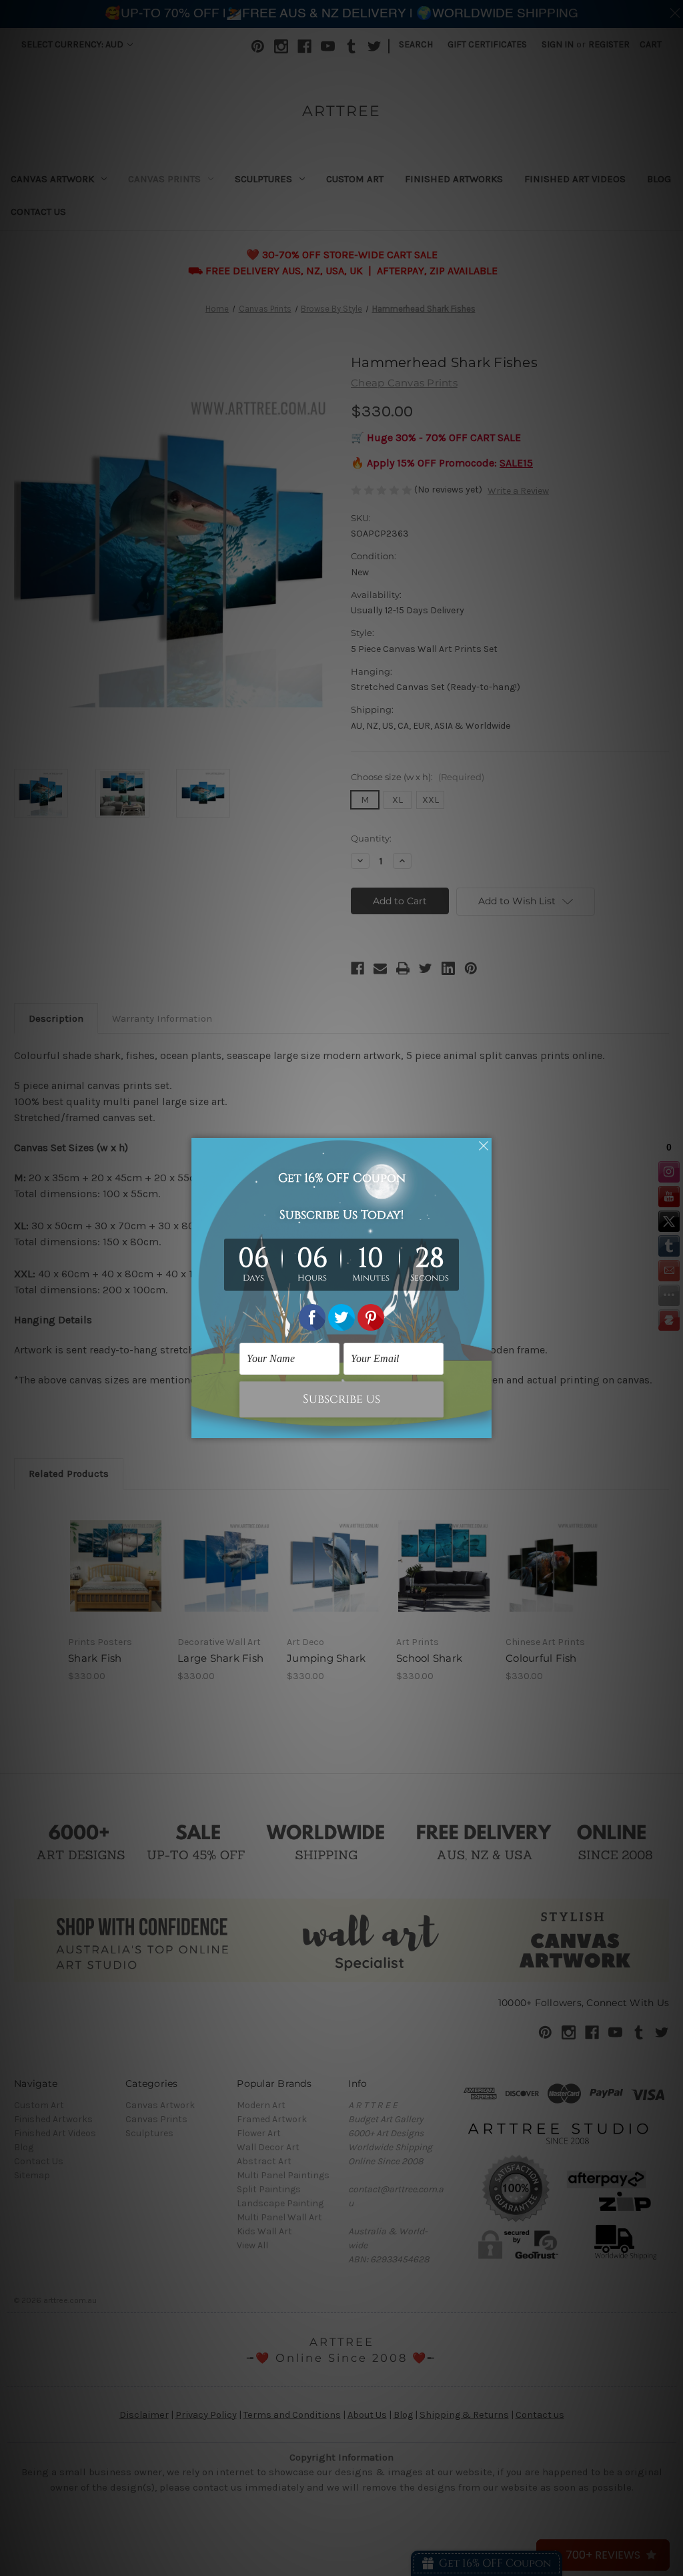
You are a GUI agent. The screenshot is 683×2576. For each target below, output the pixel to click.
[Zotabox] (483, 1426)
